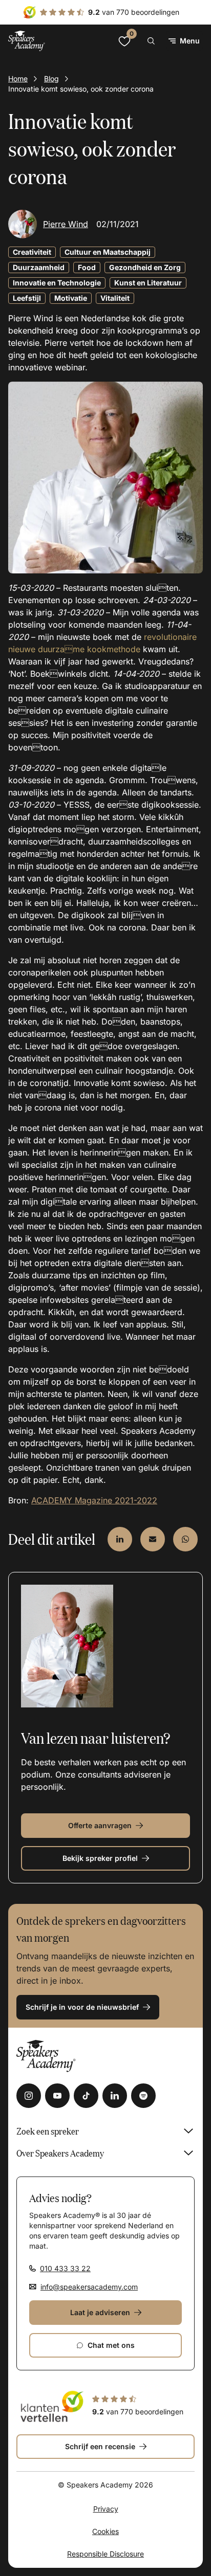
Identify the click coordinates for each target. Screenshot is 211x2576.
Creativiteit (32, 252)
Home (18, 79)
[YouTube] (57, 2096)
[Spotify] (143, 2096)
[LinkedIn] (115, 2096)
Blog (51, 79)
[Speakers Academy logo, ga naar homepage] (27, 41)
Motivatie (71, 298)
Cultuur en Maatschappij (108, 252)
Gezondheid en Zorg (145, 267)
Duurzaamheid (39, 267)
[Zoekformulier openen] (151, 41)
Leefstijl (27, 298)
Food (87, 267)
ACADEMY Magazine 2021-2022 (94, 1500)
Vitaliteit (115, 298)
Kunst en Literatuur (148, 283)
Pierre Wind (66, 224)
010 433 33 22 (65, 2268)
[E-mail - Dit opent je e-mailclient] (153, 1539)
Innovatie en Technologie (57, 283)
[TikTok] (86, 2096)
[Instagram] (29, 2096)
